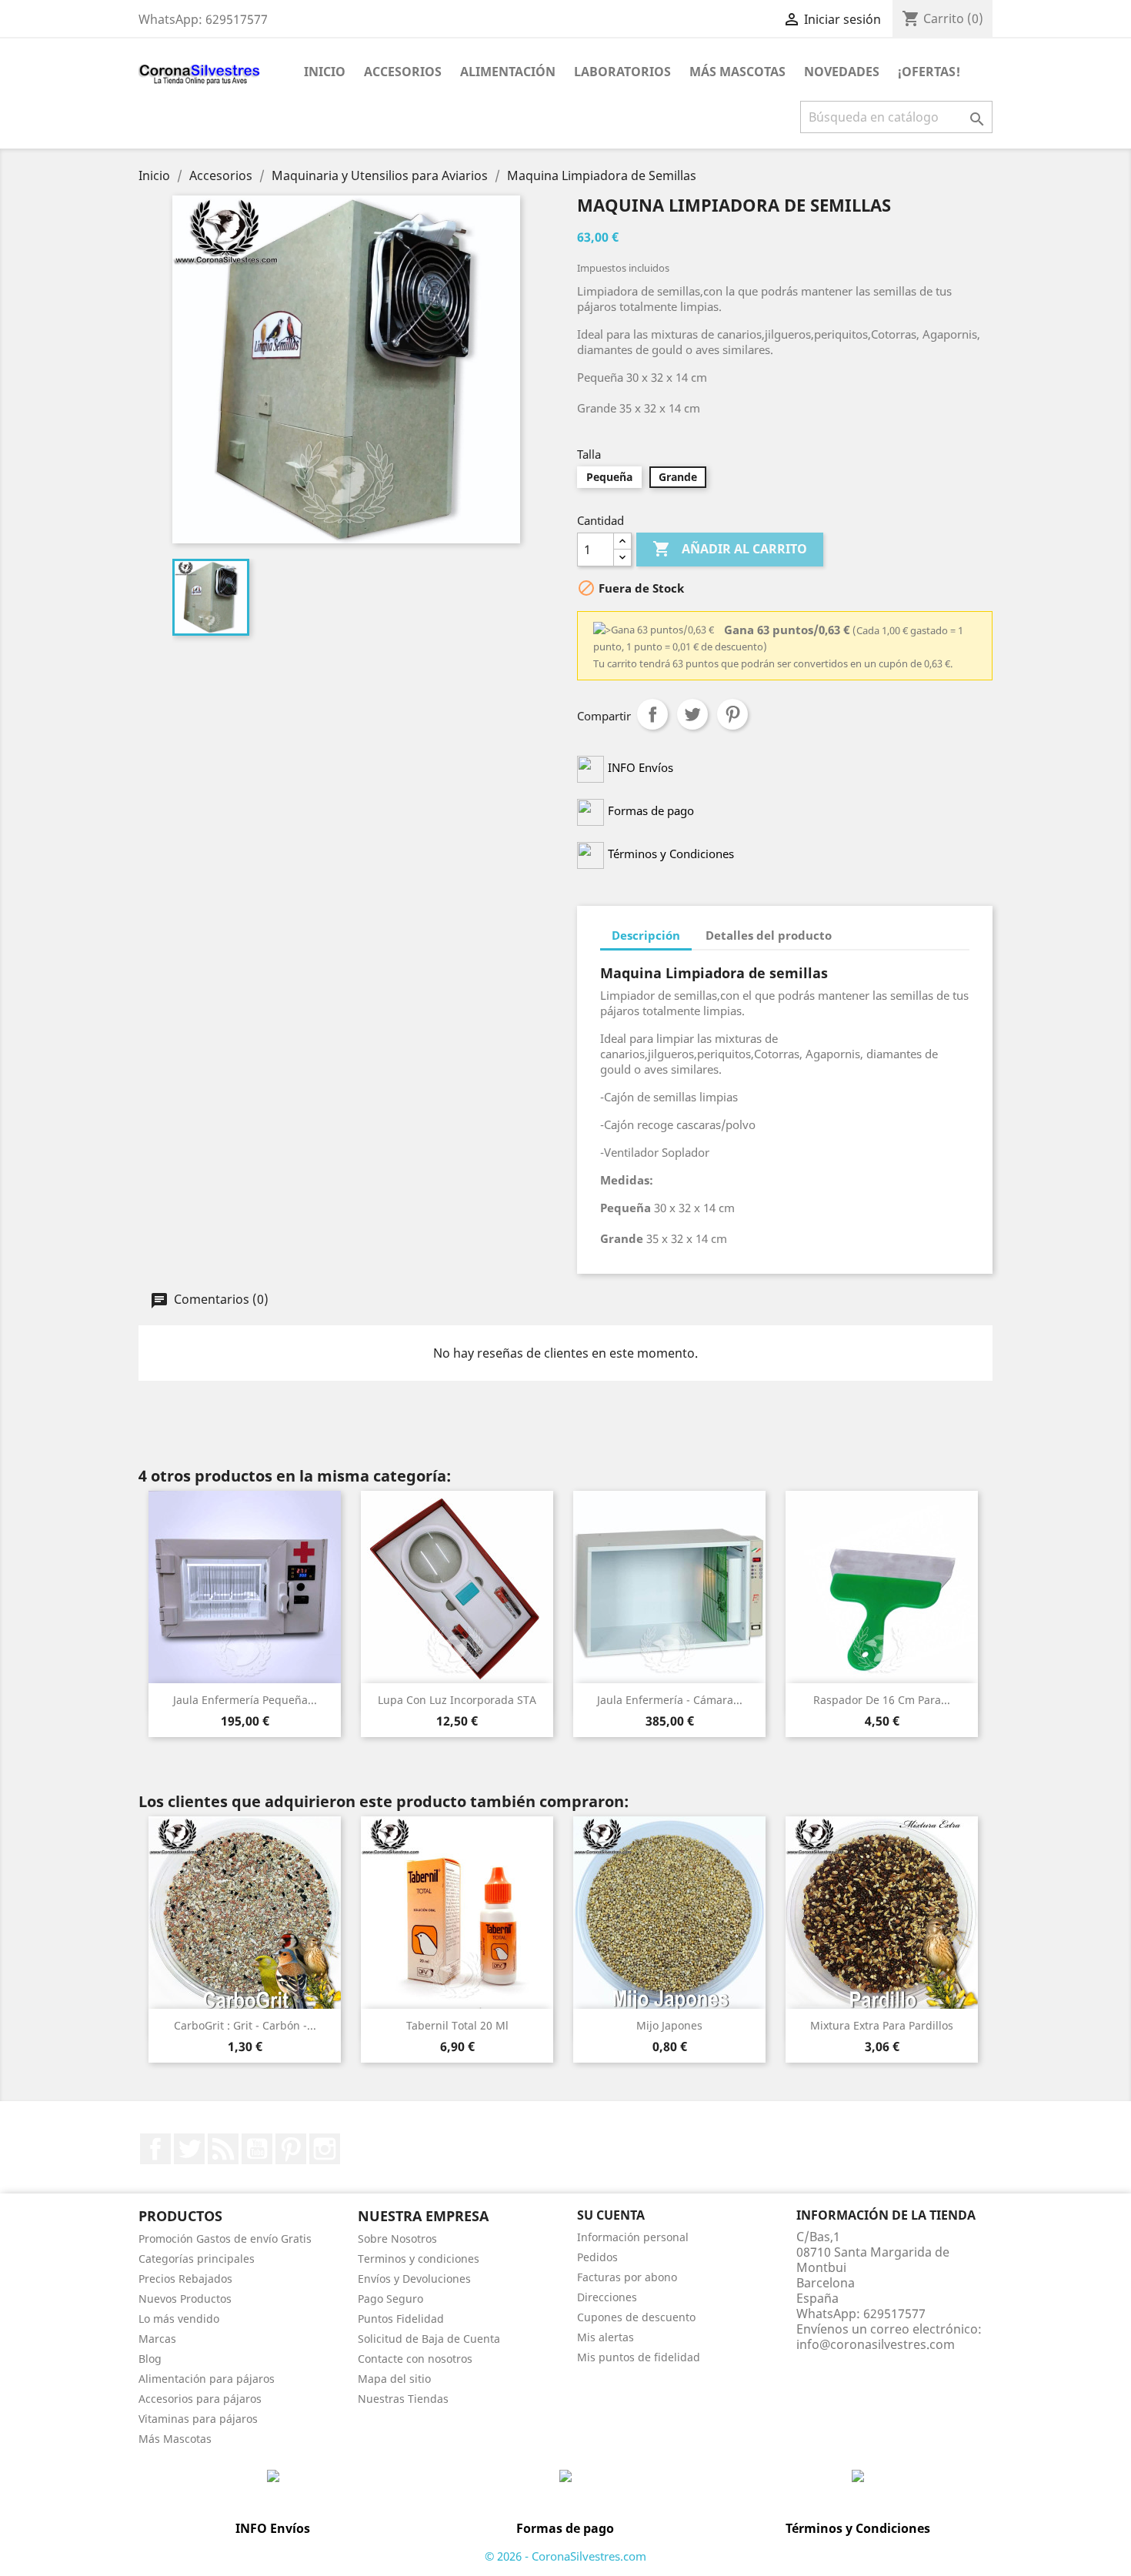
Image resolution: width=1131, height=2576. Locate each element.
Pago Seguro (390, 2299)
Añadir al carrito (730, 549)
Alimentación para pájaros (207, 2379)
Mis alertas (606, 2337)
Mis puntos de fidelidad (639, 2357)
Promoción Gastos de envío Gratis (225, 2239)
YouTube (257, 2149)
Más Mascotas (737, 72)
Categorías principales (197, 2259)
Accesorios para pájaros (200, 2399)
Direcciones (607, 2297)
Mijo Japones (669, 2025)
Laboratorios (622, 72)
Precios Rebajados (185, 2279)
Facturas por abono (627, 2277)
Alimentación (508, 72)
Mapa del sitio (394, 2379)
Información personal (633, 2237)
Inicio (325, 72)
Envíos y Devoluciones (414, 2279)
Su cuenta (611, 2215)
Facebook (155, 2149)
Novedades (842, 72)
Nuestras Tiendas (403, 2399)
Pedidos (597, 2257)
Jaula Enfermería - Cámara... (670, 1700)
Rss (223, 2149)
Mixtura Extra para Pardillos (882, 2025)
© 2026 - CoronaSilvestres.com (565, 2556)
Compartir (652, 714)
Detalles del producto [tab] (769, 935)
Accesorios (403, 72)
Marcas (157, 2339)
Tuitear (692, 714)
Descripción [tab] (646, 935)
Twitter (189, 2149)
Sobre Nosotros (397, 2239)
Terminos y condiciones (419, 2259)
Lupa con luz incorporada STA (457, 1700)
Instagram (325, 2149)
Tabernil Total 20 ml (457, 2025)
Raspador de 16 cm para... (882, 1700)
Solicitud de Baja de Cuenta (429, 2339)
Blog (150, 2359)
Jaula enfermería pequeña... (245, 1700)
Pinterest (732, 714)
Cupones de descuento (636, 2317)
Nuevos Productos (185, 2299)
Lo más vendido (179, 2319)
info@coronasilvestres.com (876, 2344)
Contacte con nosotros (415, 2359)
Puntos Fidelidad (401, 2319)
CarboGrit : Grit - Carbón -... (245, 2025)
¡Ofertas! (929, 72)
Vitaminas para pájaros (198, 2419)
